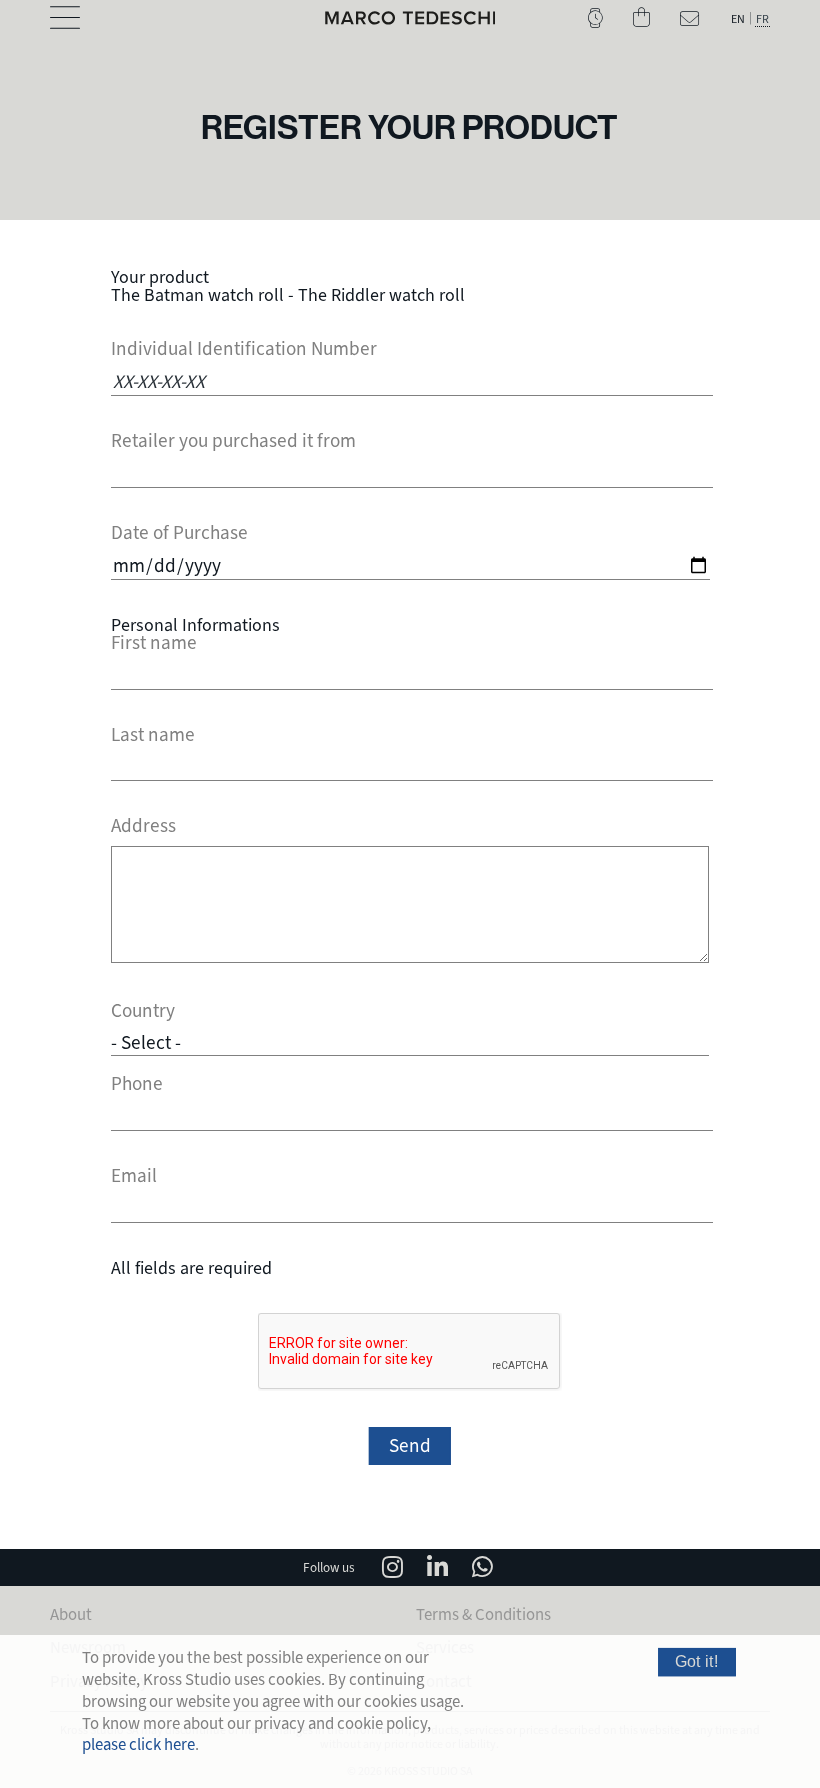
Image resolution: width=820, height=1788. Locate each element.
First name (154, 643)
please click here (138, 1744)
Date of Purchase (179, 533)
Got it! (697, 1662)
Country (143, 1011)
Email (134, 1176)
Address (143, 826)
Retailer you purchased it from (233, 441)
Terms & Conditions (483, 1614)
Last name (153, 735)
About (71, 1614)
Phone (137, 1084)
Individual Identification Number (244, 349)
